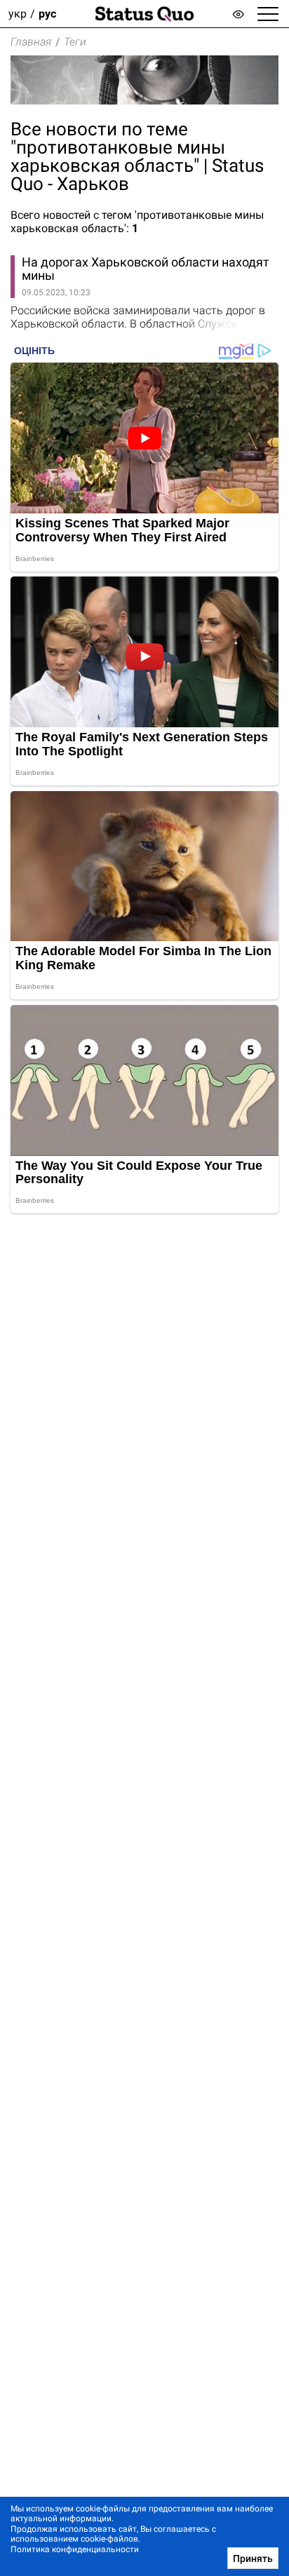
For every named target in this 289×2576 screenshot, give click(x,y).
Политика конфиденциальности (75, 2549)
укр (18, 14)
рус (47, 14)
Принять (253, 2558)
